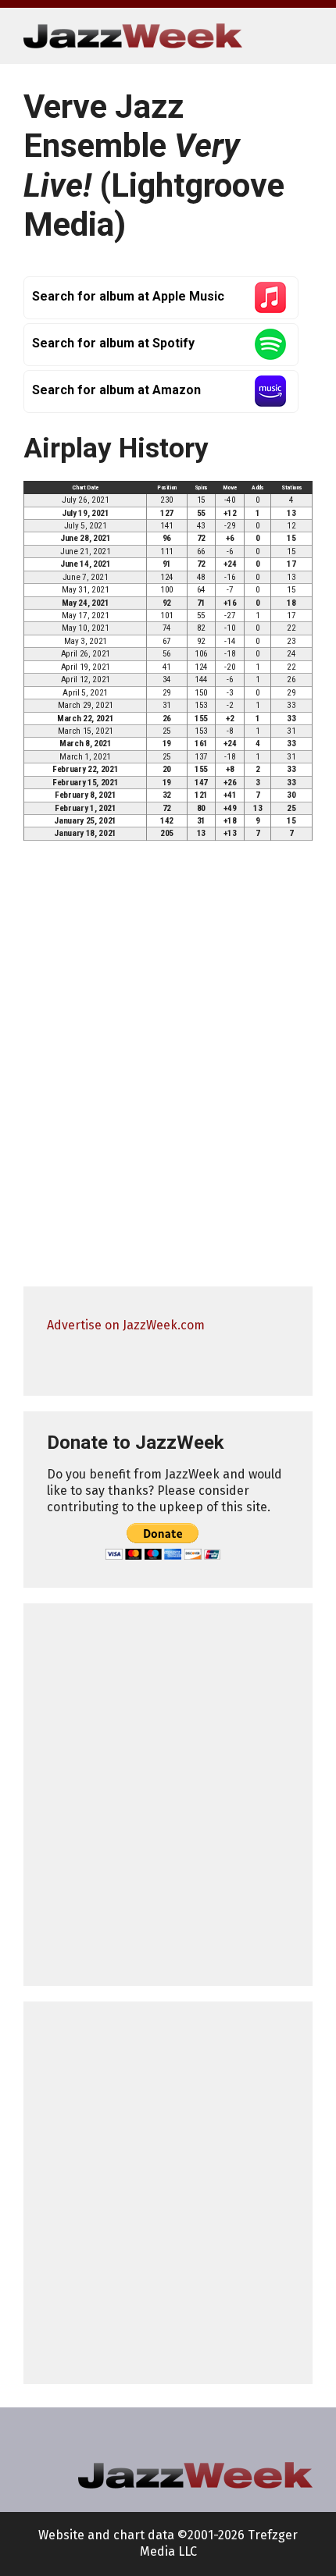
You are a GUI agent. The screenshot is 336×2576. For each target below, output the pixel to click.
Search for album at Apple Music (128, 296)
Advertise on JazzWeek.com (126, 1325)
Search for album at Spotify (113, 343)
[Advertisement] (168, 1795)
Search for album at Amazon (116, 390)
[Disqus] (168, 1071)
